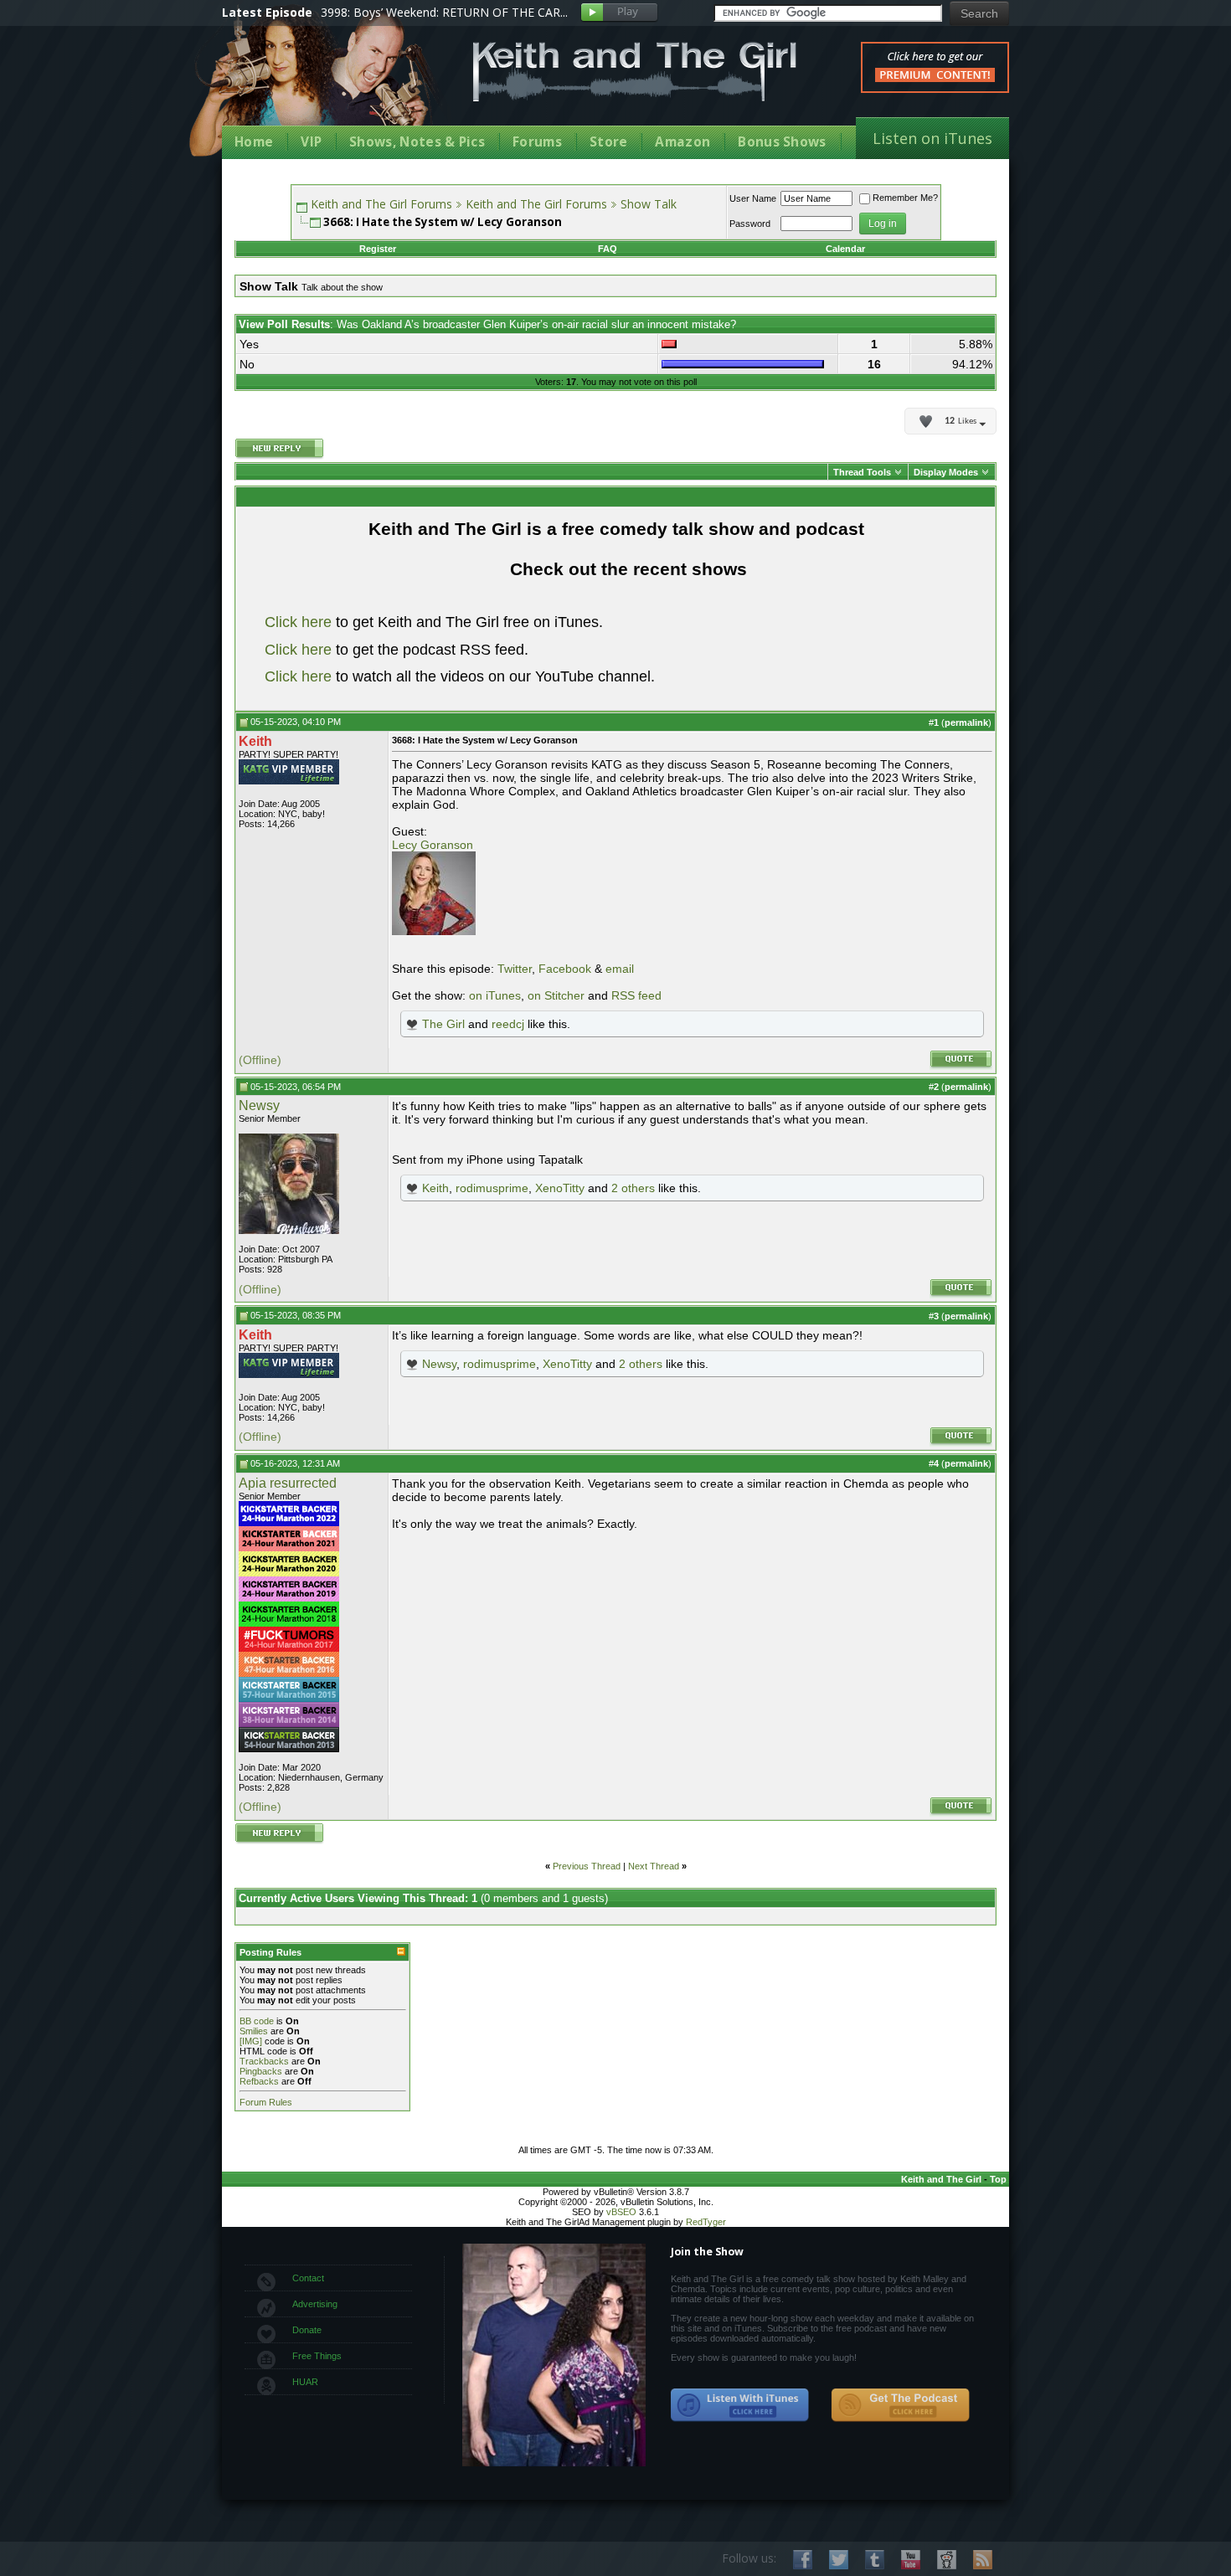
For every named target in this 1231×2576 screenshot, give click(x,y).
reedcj (508, 1024)
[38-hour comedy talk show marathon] (289, 1724)
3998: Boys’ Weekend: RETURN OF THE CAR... (444, 12)
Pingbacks (261, 2071)
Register (378, 249)
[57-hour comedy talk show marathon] (289, 1699)
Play (619, 13)
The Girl (443, 1024)
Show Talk (649, 204)
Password (750, 224)
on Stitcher (556, 995)
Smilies (254, 2031)
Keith (435, 1188)
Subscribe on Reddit (947, 2560)
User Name (753, 198)
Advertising (315, 2304)
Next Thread (654, 1866)
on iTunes (495, 995)
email (620, 969)
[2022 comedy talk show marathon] (289, 1523)
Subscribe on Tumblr (875, 2560)
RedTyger (706, 2222)
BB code (257, 2021)
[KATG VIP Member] (289, 772)
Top (998, 2179)
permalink (966, 722)
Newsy (259, 1105)
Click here (298, 622)
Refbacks (259, 2081)
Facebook (565, 969)
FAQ (608, 249)
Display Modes (946, 472)
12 (961, 421)
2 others (633, 1188)
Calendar (845, 249)
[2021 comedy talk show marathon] (289, 1548)
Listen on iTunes (932, 138)
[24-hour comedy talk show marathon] (289, 1623)
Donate (307, 2330)
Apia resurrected (288, 1483)
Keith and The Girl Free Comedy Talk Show (635, 72)
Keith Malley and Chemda (320, 85)
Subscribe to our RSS (983, 2560)
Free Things (317, 2356)
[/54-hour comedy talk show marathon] (289, 1749)
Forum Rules (266, 2102)
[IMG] (251, 2041)
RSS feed (636, 995)
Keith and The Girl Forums (381, 204)
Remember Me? (905, 198)
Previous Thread (587, 1866)
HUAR (305, 2382)
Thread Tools (862, 472)
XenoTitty (560, 1188)
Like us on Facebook (803, 2560)
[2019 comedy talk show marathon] (289, 1598)
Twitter (515, 969)
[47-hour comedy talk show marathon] (289, 1674)
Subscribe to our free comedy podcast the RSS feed (900, 2405)
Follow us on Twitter (839, 2560)
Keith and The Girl (941, 2179)
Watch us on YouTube (911, 2560)
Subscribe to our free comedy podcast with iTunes (740, 2405)
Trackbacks (264, 2061)
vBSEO (621, 2212)
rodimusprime (492, 1188)
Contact (308, 2278)
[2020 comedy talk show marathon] (289, 1573)
